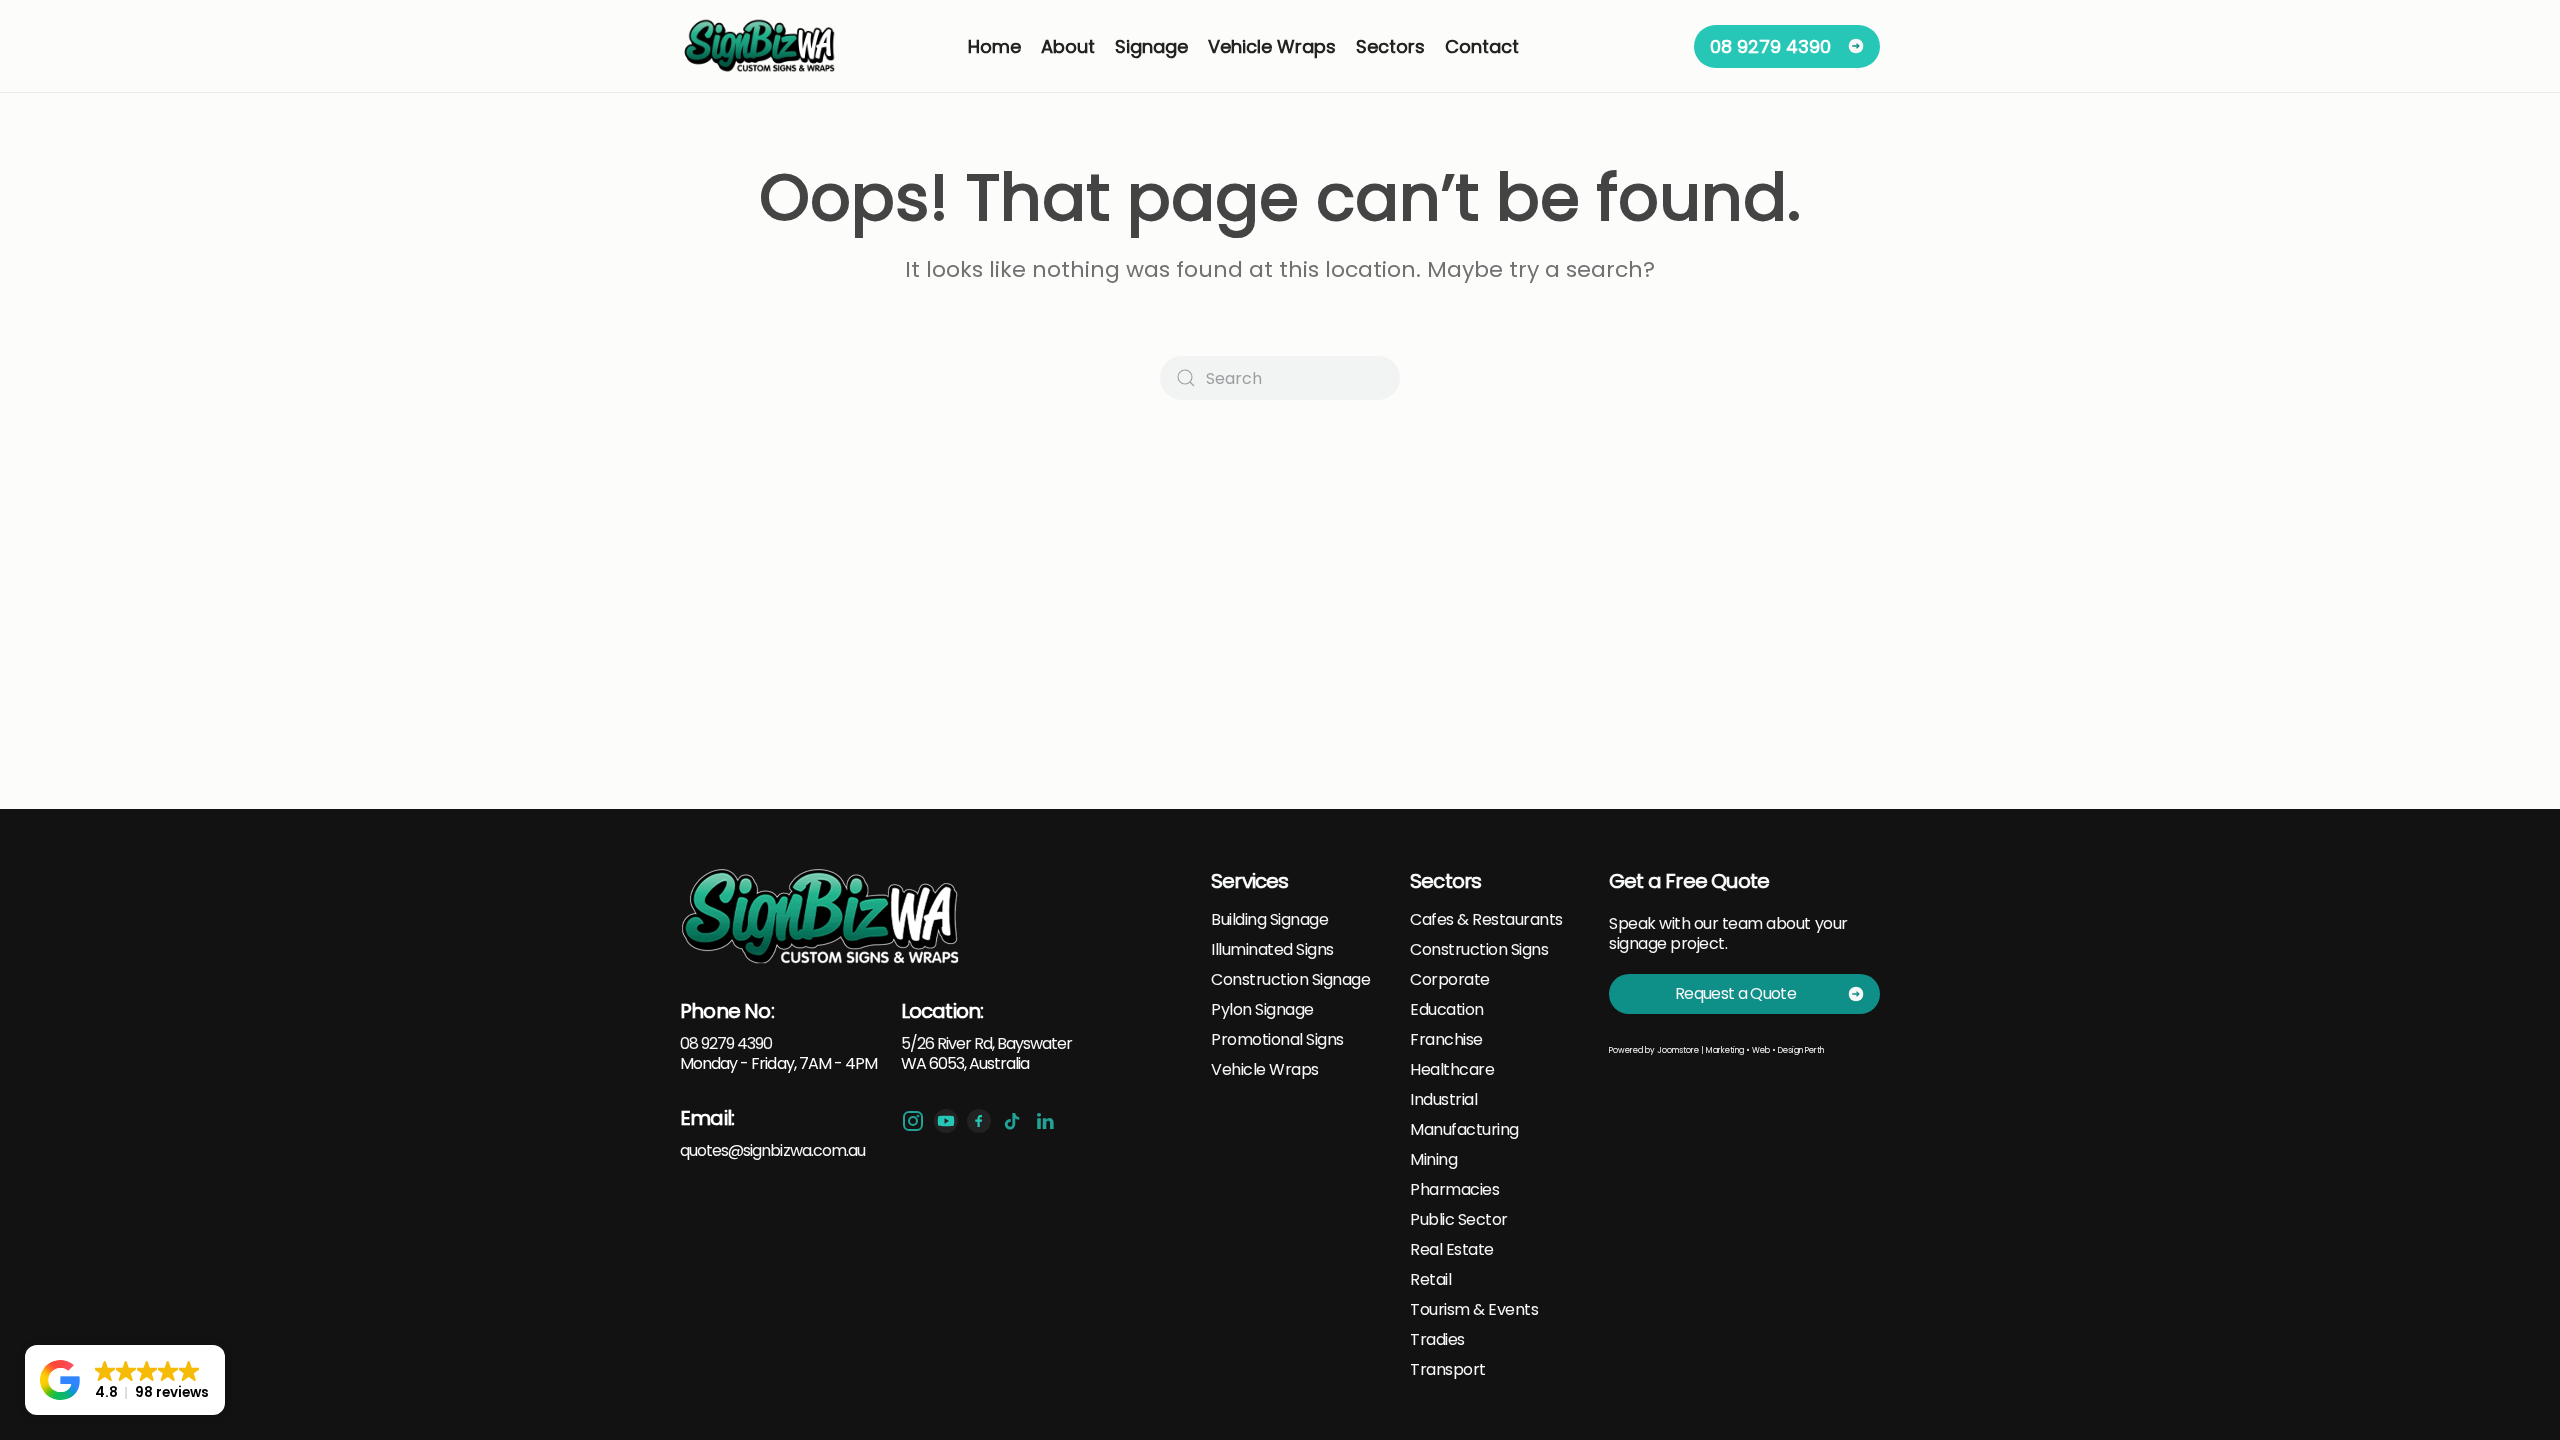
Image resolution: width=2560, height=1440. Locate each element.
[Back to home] (761, 46)
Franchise (1446, 1040)
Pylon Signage (1262, 1010)
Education (1447, 1010)
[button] (125, 1380)
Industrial (1443, 1100)
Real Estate (1452, 1250)
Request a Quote (1735, 993)
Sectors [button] (1390, 46)
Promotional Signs (1277, 1040)
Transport (1448, 1370)
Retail (1430, 1280)
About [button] (1068, 46)
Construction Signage (1290, 980)
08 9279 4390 (1770, 46)
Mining (1433, 1160)
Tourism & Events (1474, 1310)
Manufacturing (1464, 1130)
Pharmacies (1454, 1190)
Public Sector (1459, 1220)
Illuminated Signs (1272, 950)
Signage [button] (1151, 46)
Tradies (1437, 1340)
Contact (1482, 46)
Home (994, 46)
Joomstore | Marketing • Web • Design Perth (1740, 1050)
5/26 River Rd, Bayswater (987, 1043)
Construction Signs (1479, 950)
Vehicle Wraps (1265, 1070)
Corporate (1450, 980)
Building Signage (1269, 920)
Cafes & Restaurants (1486, 920)
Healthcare (1452, 1070)
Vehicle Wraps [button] (1272, 46)
